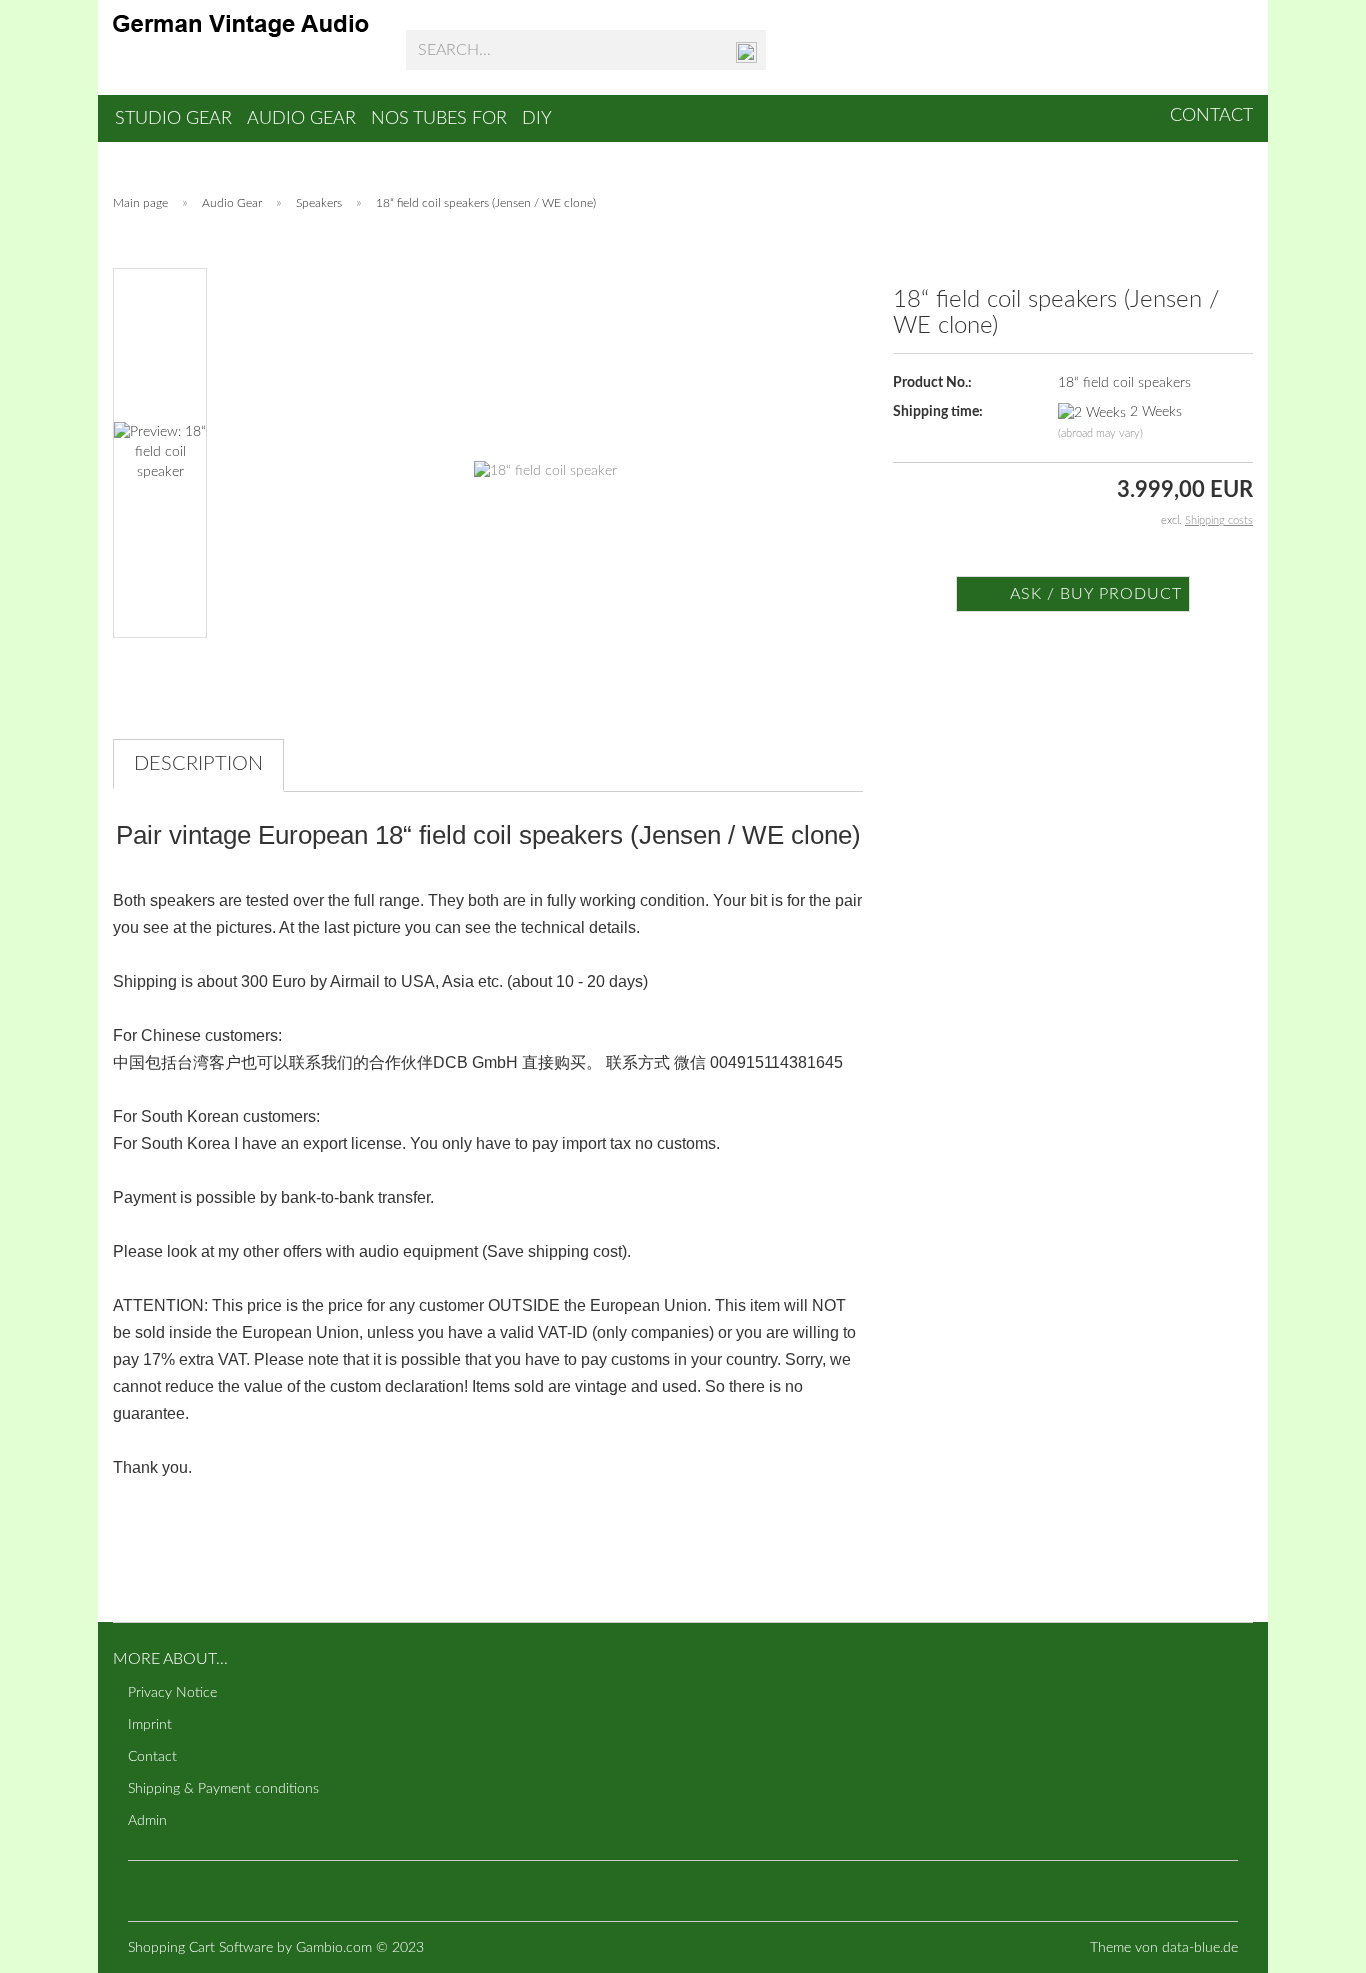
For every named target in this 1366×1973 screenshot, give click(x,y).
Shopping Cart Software (200, 1948)
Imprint (150, 1725)
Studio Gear (173, 119)
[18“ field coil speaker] (545, 452)
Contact (1211, 116)
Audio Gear (301, 119)
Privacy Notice (172, 1693)
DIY (537, 119)
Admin (147, 1821)
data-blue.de (1200, 1948)
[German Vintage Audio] (244, 50)
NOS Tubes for (439, 119)
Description (198, 764)
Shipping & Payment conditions (223, 1789)
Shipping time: (938, 412)
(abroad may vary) (1100, 433)
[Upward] (1311, 1943)
